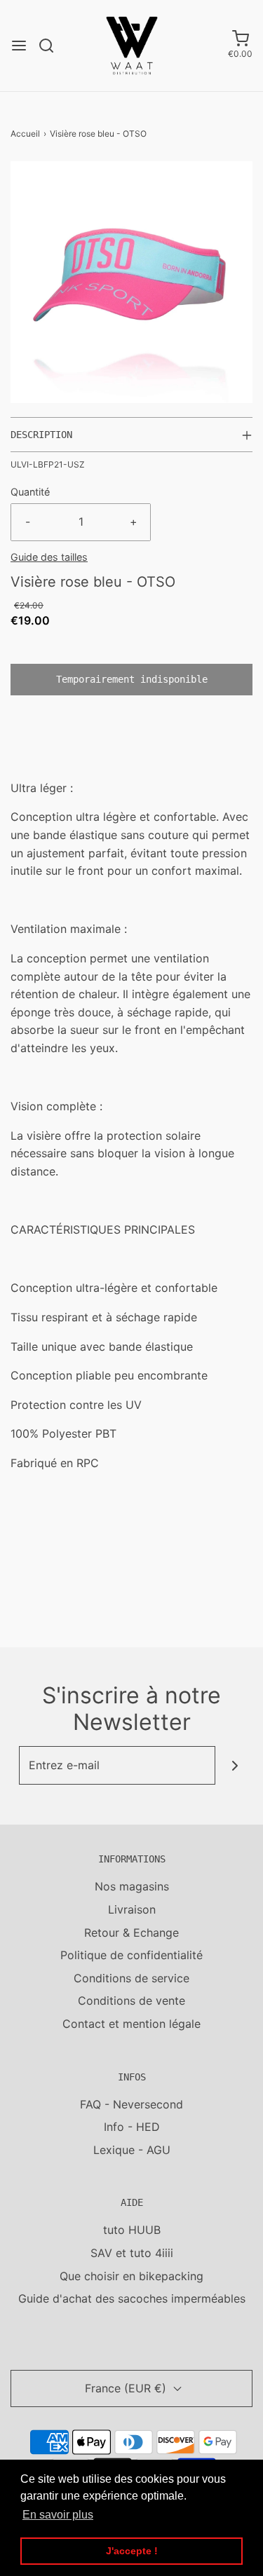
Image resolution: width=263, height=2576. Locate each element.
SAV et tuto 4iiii (132, 2253)
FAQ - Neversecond (131, 2104)
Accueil (25, 134)
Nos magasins (132, 1886)
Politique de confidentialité (131, 1955)
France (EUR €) (127, 2388)
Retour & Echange (131, 1933)
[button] (131, 282)
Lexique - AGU (132, 2150)
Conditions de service (131, 1978)
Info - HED (132, 2127)
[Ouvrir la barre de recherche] (52, 46)
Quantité (30, 492)
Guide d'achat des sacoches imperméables (132, 2298)
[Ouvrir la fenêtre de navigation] (19, 46)
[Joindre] (235, 1765)
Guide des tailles (49, 557)
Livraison (132, 1909)
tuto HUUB (132, 2230)
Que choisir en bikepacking (131, 2276)
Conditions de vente (131, 2001)
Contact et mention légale (131, 2024)
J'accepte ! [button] (132, 2551)
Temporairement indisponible (132, 679)
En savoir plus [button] (58, 2515)
